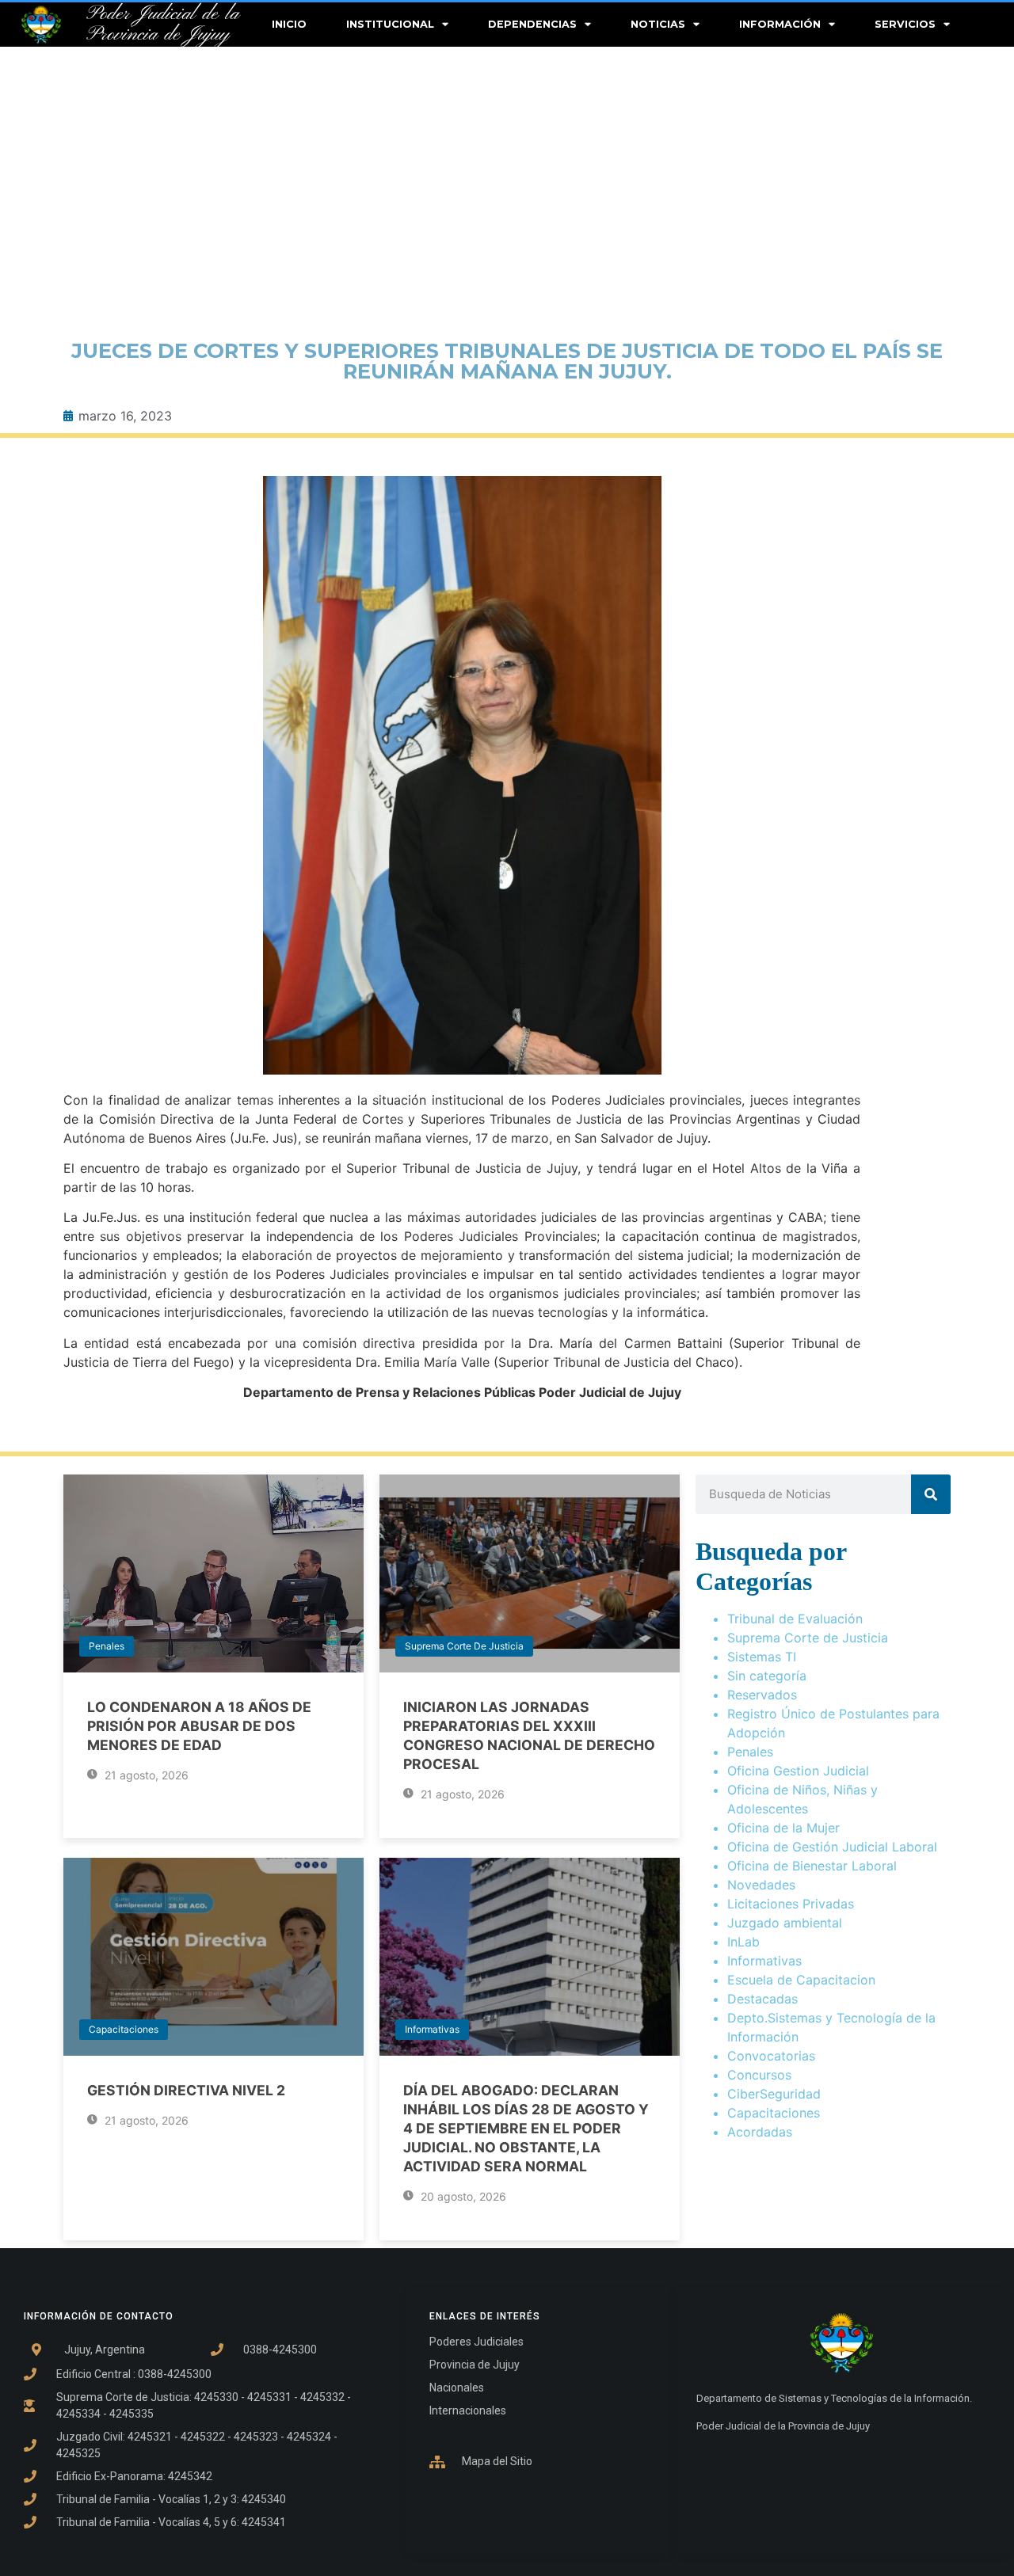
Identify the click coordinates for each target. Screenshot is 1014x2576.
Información (780, 24)
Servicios (905, 24)
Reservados (762, 1695)
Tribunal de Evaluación (795, 1619)
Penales (107, 1646)
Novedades (761, 1885)
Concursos (759, 2075)
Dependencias (532, 24)
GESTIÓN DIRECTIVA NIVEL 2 (186, 2090)
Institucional (390, 24)
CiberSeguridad (774, 2094)
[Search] (931, 1494)
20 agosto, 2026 (462, 2196)
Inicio (289, 24)
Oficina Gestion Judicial (798, 1771)
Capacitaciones (124, 2029)
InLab (743, 1942)
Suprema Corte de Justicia (464, 1646)
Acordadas (760, 2132)
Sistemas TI (762, 1657)
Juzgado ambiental (785, 1923)
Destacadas (762, 1999)
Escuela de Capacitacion (801, 1980)
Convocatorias (771, 2056)
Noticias (658, 24)
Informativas (432, 2029)
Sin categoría (767, 1676)
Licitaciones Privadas (791, 1904)
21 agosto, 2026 (145, 1775)
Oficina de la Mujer (783, 1828)
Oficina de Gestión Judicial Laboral (832, 1847)
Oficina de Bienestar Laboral (812, 1866)
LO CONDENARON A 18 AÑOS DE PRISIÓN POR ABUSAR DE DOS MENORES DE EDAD (199, 1726)
